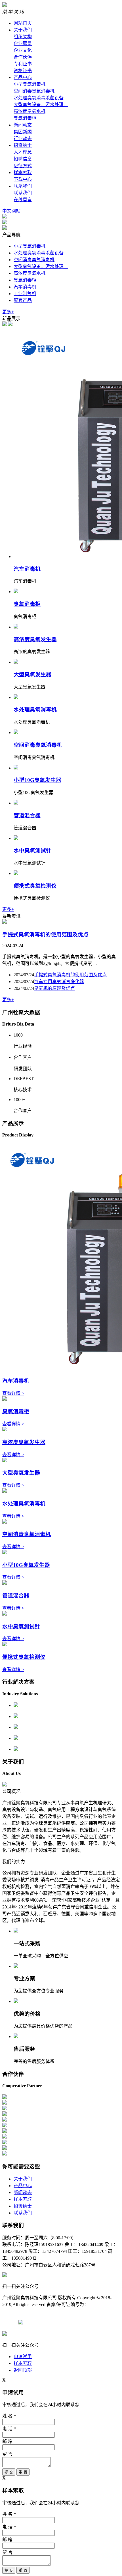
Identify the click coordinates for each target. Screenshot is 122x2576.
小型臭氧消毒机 (30, 84)
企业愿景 (23, 43)
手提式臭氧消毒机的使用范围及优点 (45, 935)
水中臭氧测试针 (32, 851)
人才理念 (23, 152)
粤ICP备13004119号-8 (51, 2311)
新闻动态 (23, 125)
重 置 (23, 2472)
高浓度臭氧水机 (30, 111)
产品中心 (23, 77)
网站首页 (23, 23)
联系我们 (23, 186)
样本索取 (23, 172)
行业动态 (23, 139)
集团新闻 (23, 132)
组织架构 (23, 37)
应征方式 (23, 166)
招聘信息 (23, 159)
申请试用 (23, 2357)
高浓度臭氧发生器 (35, 639)
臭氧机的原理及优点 (54, 988)
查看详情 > (13, 1393)
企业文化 (23, 50)
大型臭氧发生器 (32, 674)
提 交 (9, 2472)
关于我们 (23, 30)
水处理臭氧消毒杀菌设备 (39, 98)
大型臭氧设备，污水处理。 (41, 105)
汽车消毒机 (25, 287)
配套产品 (23, 300)
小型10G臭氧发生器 (37, 780)
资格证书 (23, 71)
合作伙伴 (23, 57)
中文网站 (11, 211)
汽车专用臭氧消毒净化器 (59, 982)
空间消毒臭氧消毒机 (34, 91)
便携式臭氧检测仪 (35, 886)
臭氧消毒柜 (25, 118)
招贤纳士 (23, 145)
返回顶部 (23, 2370)
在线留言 (23, 200)
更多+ (8, 312)
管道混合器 (27, 815)
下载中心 (23, 179)
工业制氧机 (25, 294)
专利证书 (23, 64)
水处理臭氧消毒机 (35, 710)
